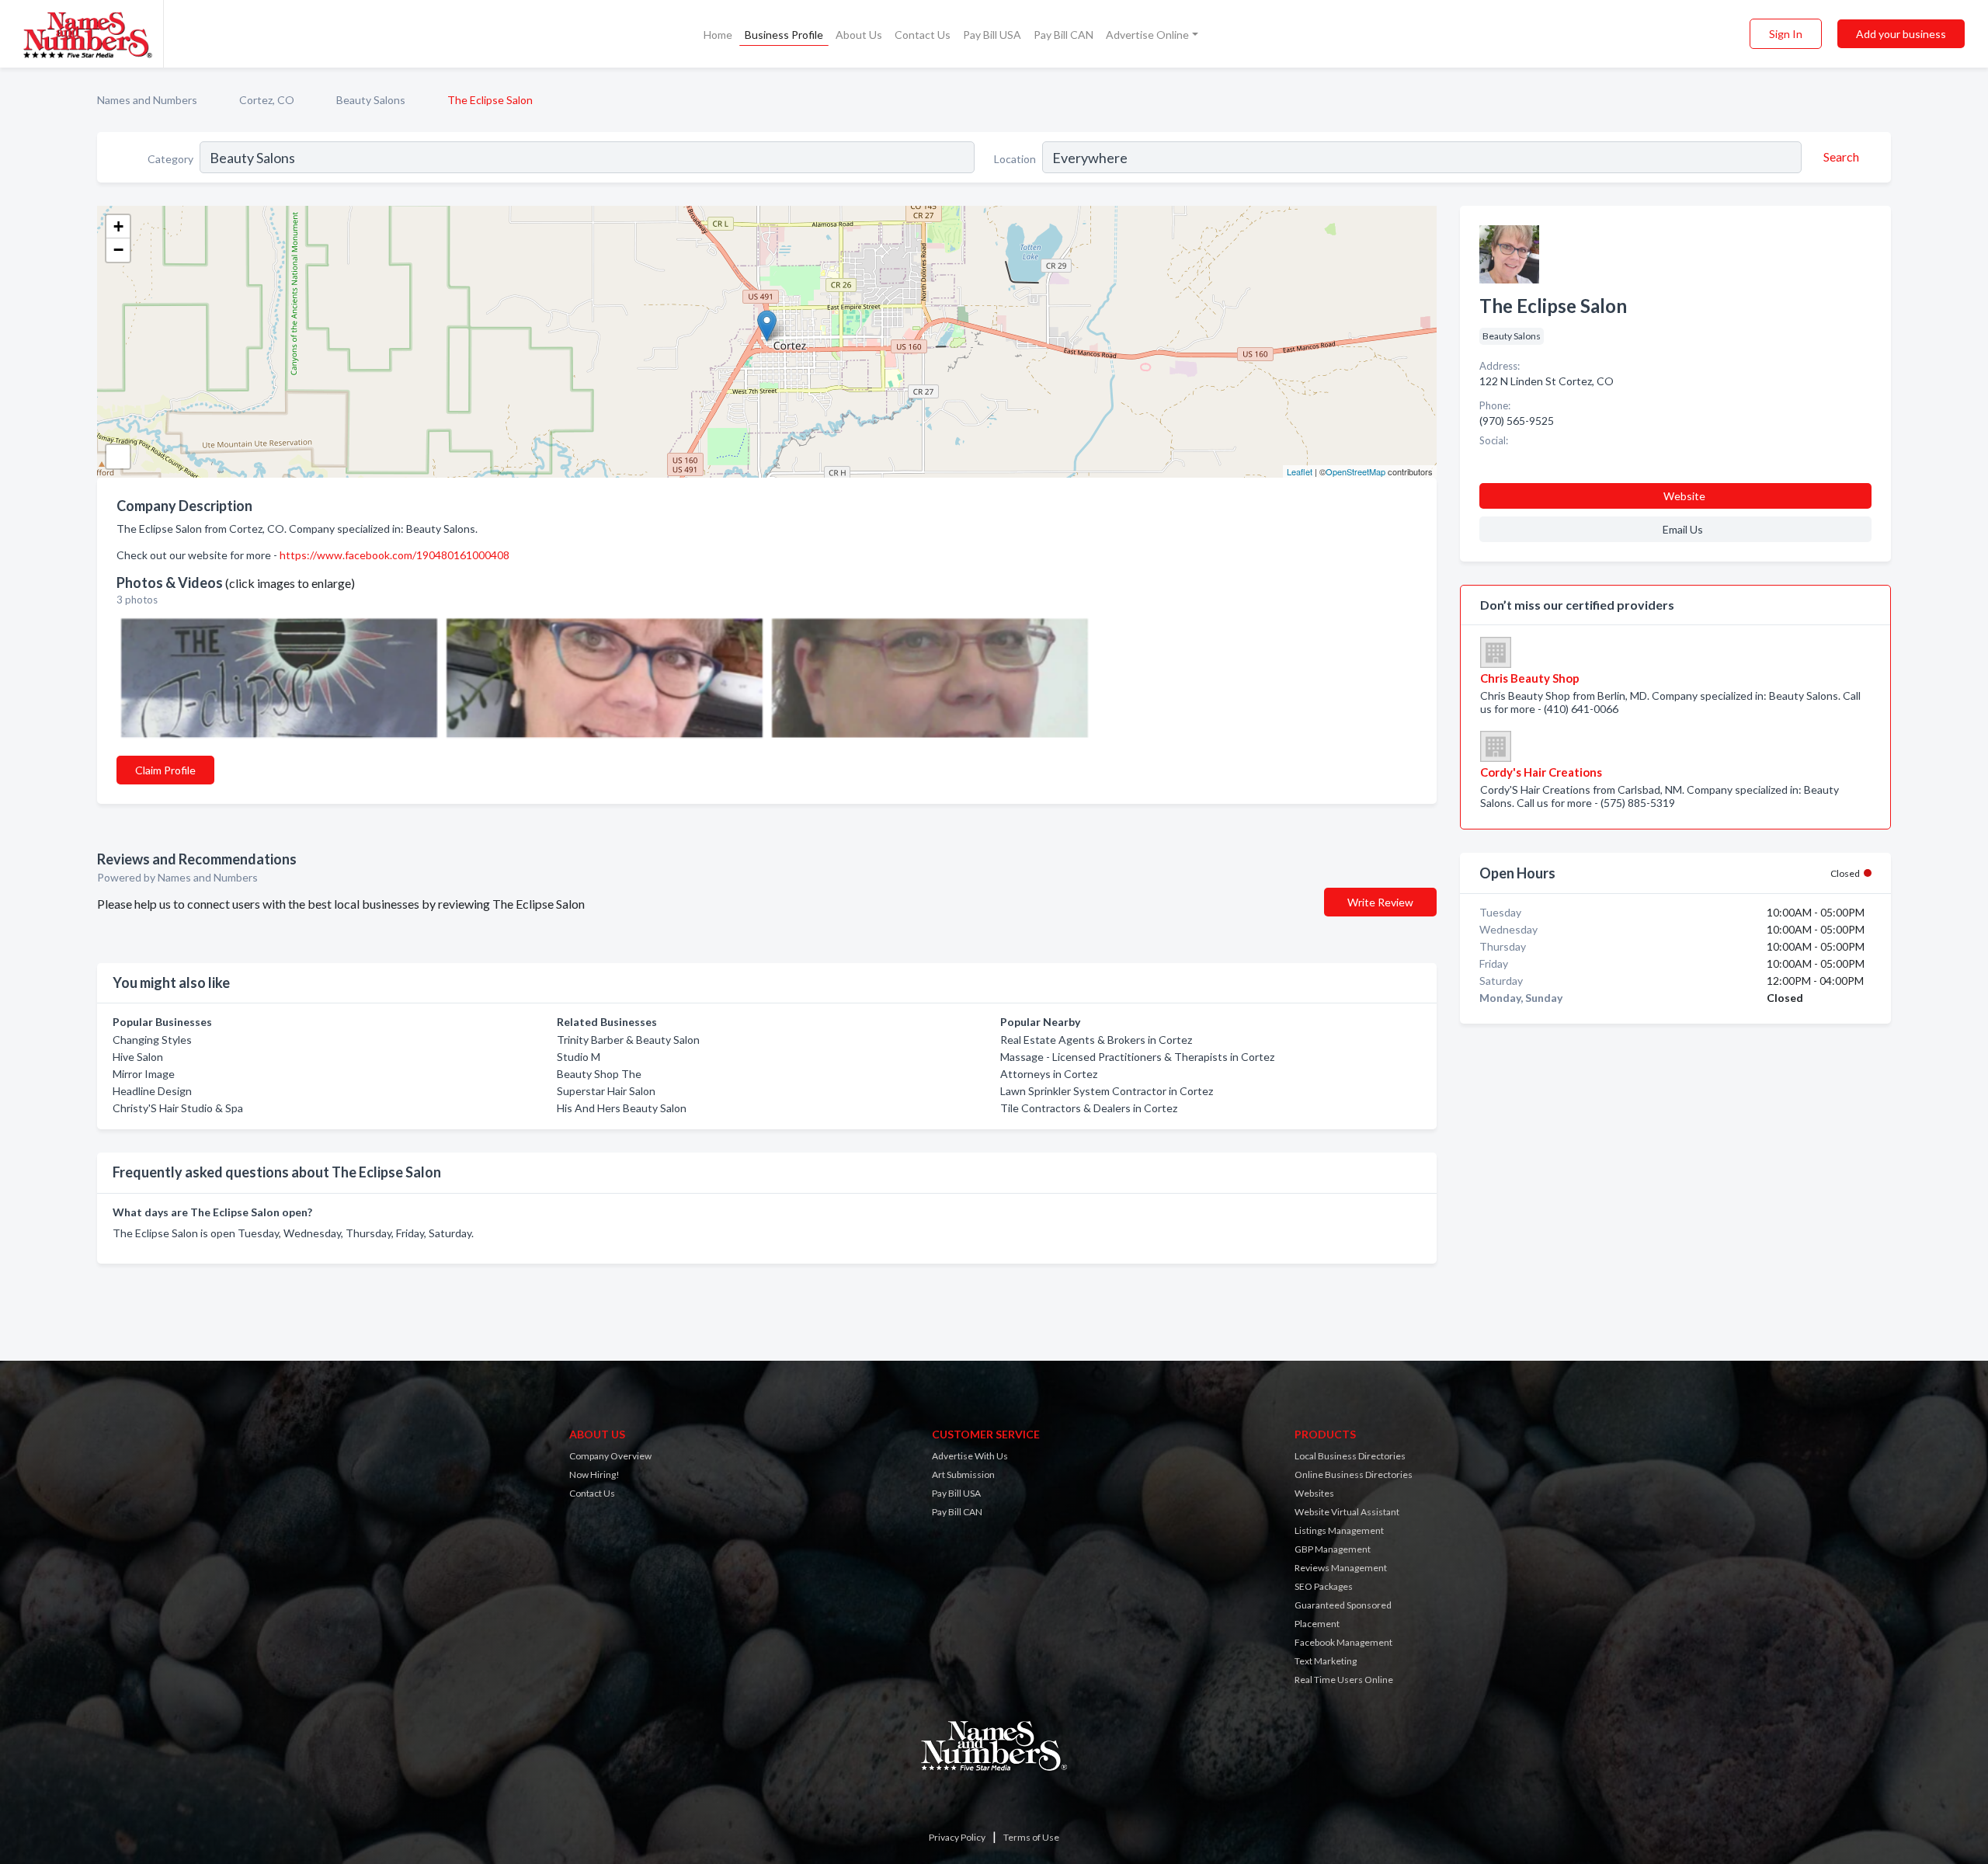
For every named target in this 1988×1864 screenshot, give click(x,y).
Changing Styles (152, 1040)
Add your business (1901, 34)
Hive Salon (138, 1057)
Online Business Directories (1354, 1475)
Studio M (579, 1057)
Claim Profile (165, 770)
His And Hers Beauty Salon (622, 1108)
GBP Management (1333, 1549)
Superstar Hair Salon (606, 1091)
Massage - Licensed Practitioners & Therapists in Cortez (1137, 1057)
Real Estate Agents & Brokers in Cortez (1096, 1040)
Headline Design (152, 1091)
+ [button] (118, 226)
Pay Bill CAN (1064, 35)
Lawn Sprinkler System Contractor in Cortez (1107, 1091)
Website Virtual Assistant (1347, 1512)
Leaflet (1300, 471)
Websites (1314, 1493)
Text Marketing (1326, 1661)
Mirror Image (144, 1074)
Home (718, 35)
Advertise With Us (970, 1456)
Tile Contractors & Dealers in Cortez (1089, 1108)
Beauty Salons (371, 100)
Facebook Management (1343, 1642)
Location (1015, 159)
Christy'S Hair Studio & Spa (178, 1108)
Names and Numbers (147, 100)
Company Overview (610, 1456)
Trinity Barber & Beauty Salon (628, 1040)
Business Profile (784, 35)
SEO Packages (1324, 1586)
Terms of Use (1031, 1837)
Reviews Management (1341, 1568)
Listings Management (1339, 1530)
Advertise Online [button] (1147, 35)
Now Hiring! (594, 1475)
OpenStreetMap (1355, 471)
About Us (859, 35)
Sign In (1786, 34)
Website (1684, 496)
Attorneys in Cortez (1049, 1074)
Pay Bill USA (992, 35)
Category (170, 159)
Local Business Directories (1350, 1456)
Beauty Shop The (599, 1074)
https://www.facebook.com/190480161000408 (394, 555)
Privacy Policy (957, 1837)
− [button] (118, 250)
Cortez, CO (267, 100)
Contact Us (923, 35)
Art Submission (963, 1475)
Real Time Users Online (1344, 1680)
